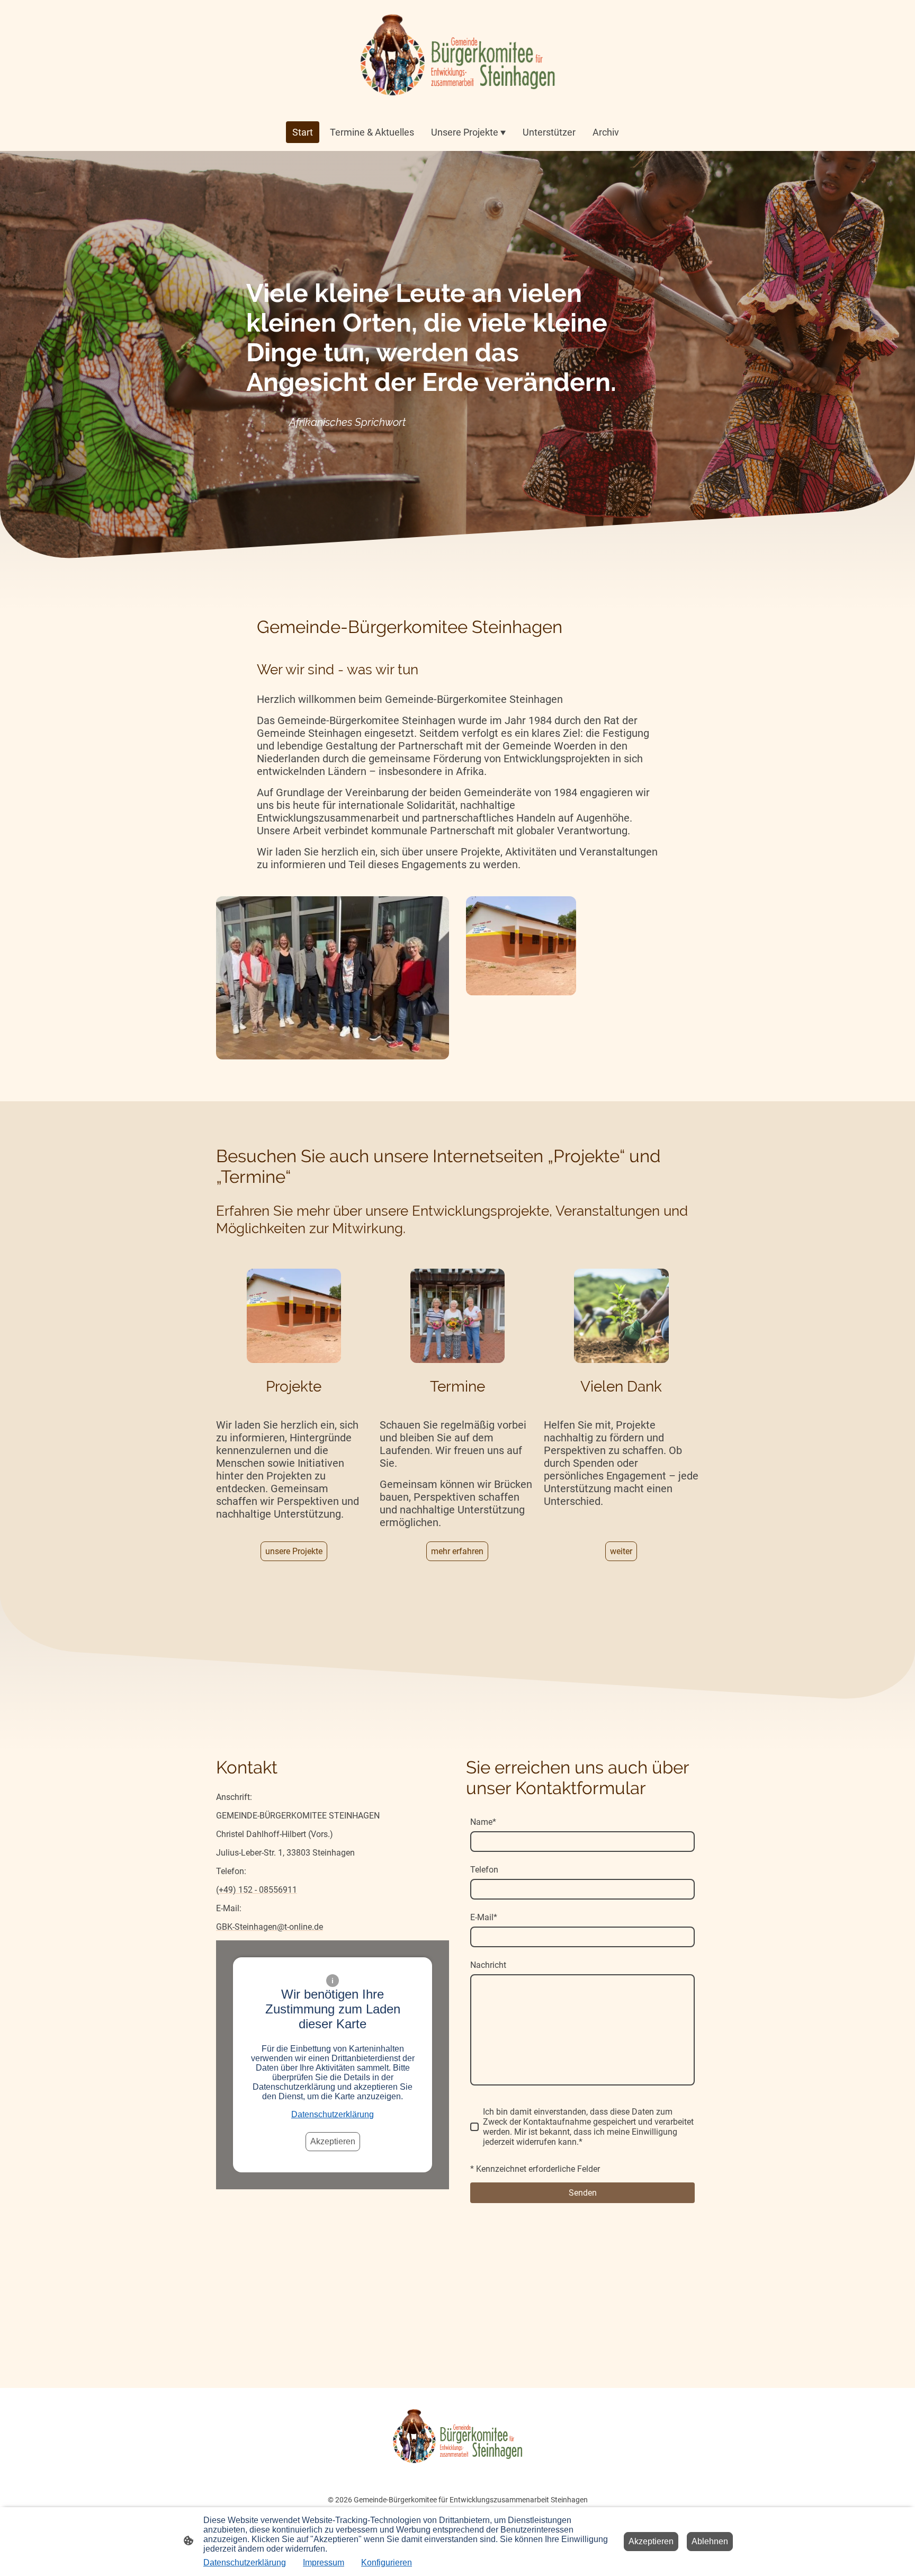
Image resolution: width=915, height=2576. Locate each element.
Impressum (324, 2562)
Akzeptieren (333, 2141)
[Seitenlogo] (457, 56)
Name (483, 1822)
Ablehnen (710, 2541)
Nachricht (488, 1965)
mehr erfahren (457, 1551)
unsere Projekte (294, 1551)
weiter (621, 1551)
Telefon (484, 1870)
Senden (583, 2193)
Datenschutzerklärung (333, 2114)
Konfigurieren (387, 2562)
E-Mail (484, 1917)
